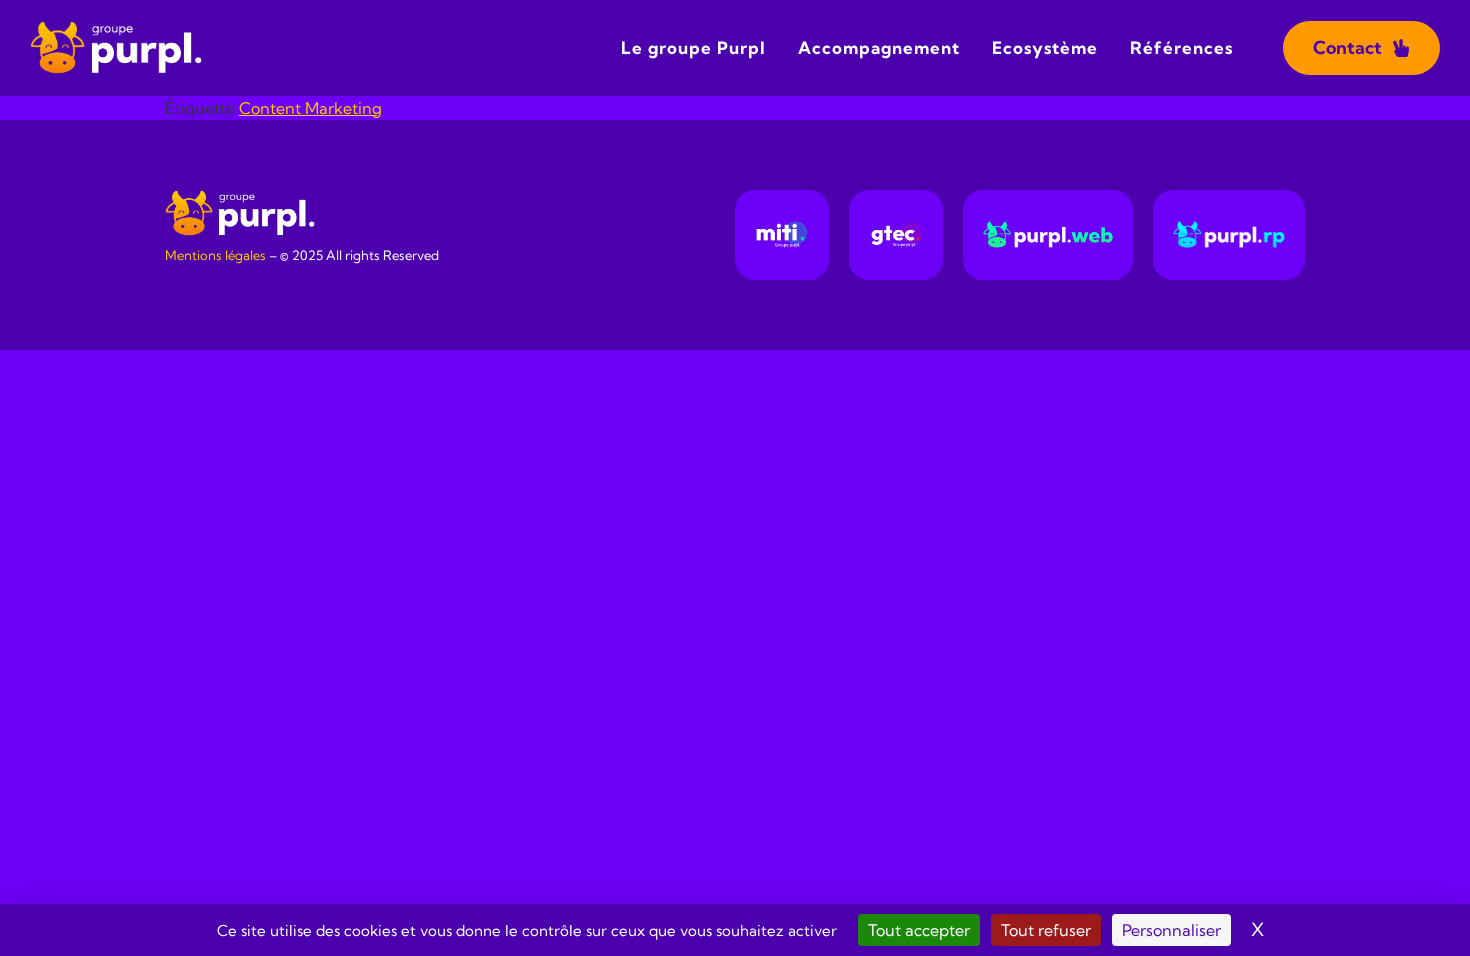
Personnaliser (1171, 930)
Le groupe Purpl (693, 47)
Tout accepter (919, 930)
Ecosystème (1045, 47)
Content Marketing (310, 108)
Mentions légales (215, 255)
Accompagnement (879, 47)
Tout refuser (1046, 930)
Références (1181, 47)
